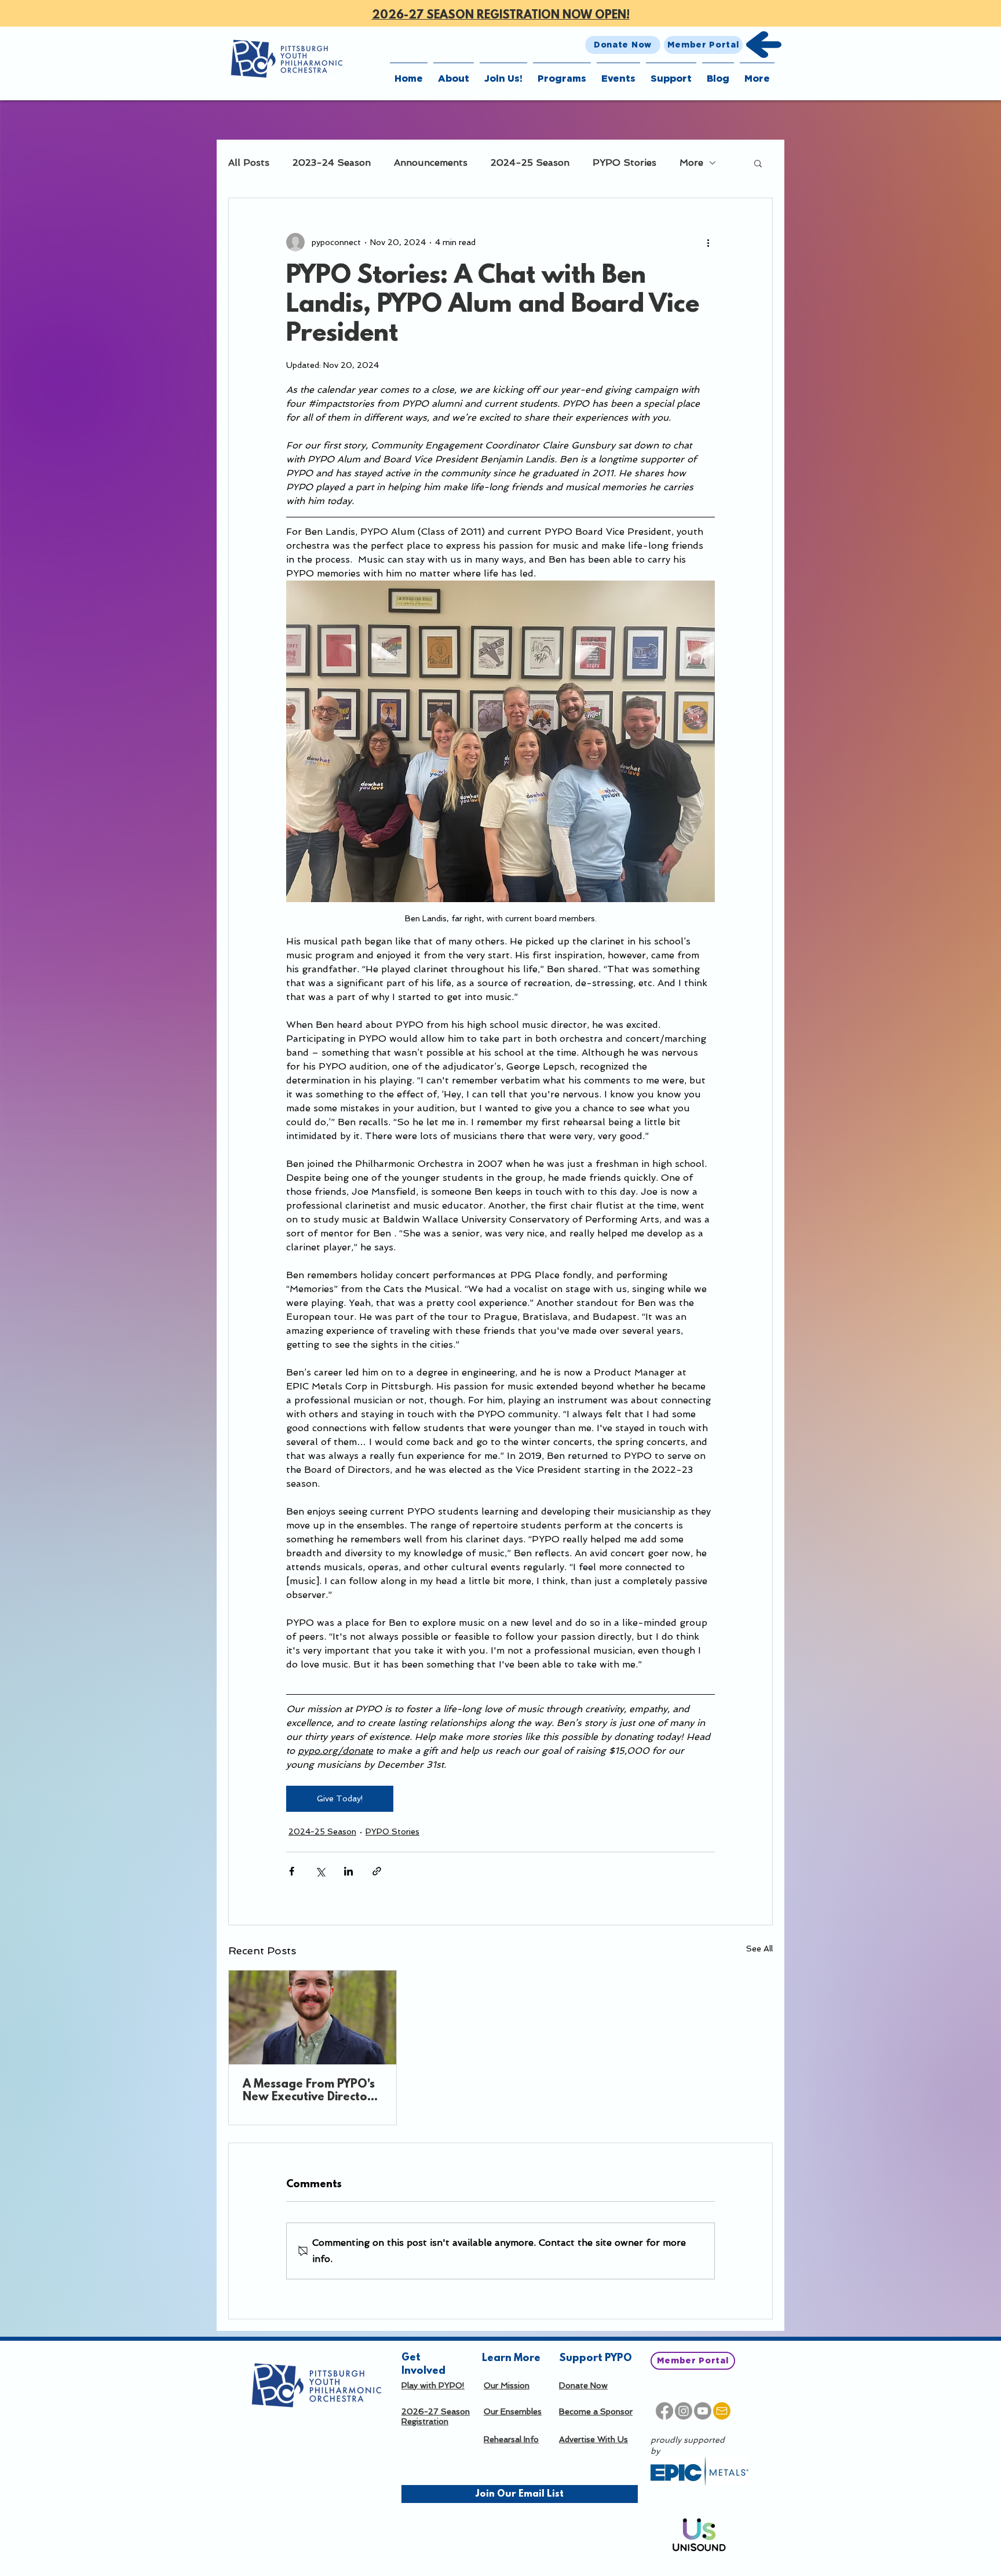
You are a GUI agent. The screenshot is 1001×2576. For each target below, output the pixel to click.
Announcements (431, 163)
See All (759, 1949)
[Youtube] (703, 2411)
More (691, 163)
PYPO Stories (624, 163)
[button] (454, 73)
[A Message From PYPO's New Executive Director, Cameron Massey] (313, 2017)
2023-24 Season (332, 163)
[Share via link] (377, 1871)
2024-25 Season (530, 163)
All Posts (249, 163)
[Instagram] (684, 2411)
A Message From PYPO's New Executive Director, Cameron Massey (309, 2091)
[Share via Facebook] (292, 1871)
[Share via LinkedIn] (348, 1871)
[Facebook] (664, 2411)
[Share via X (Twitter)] (320, 1871)
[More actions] (708, 242)
